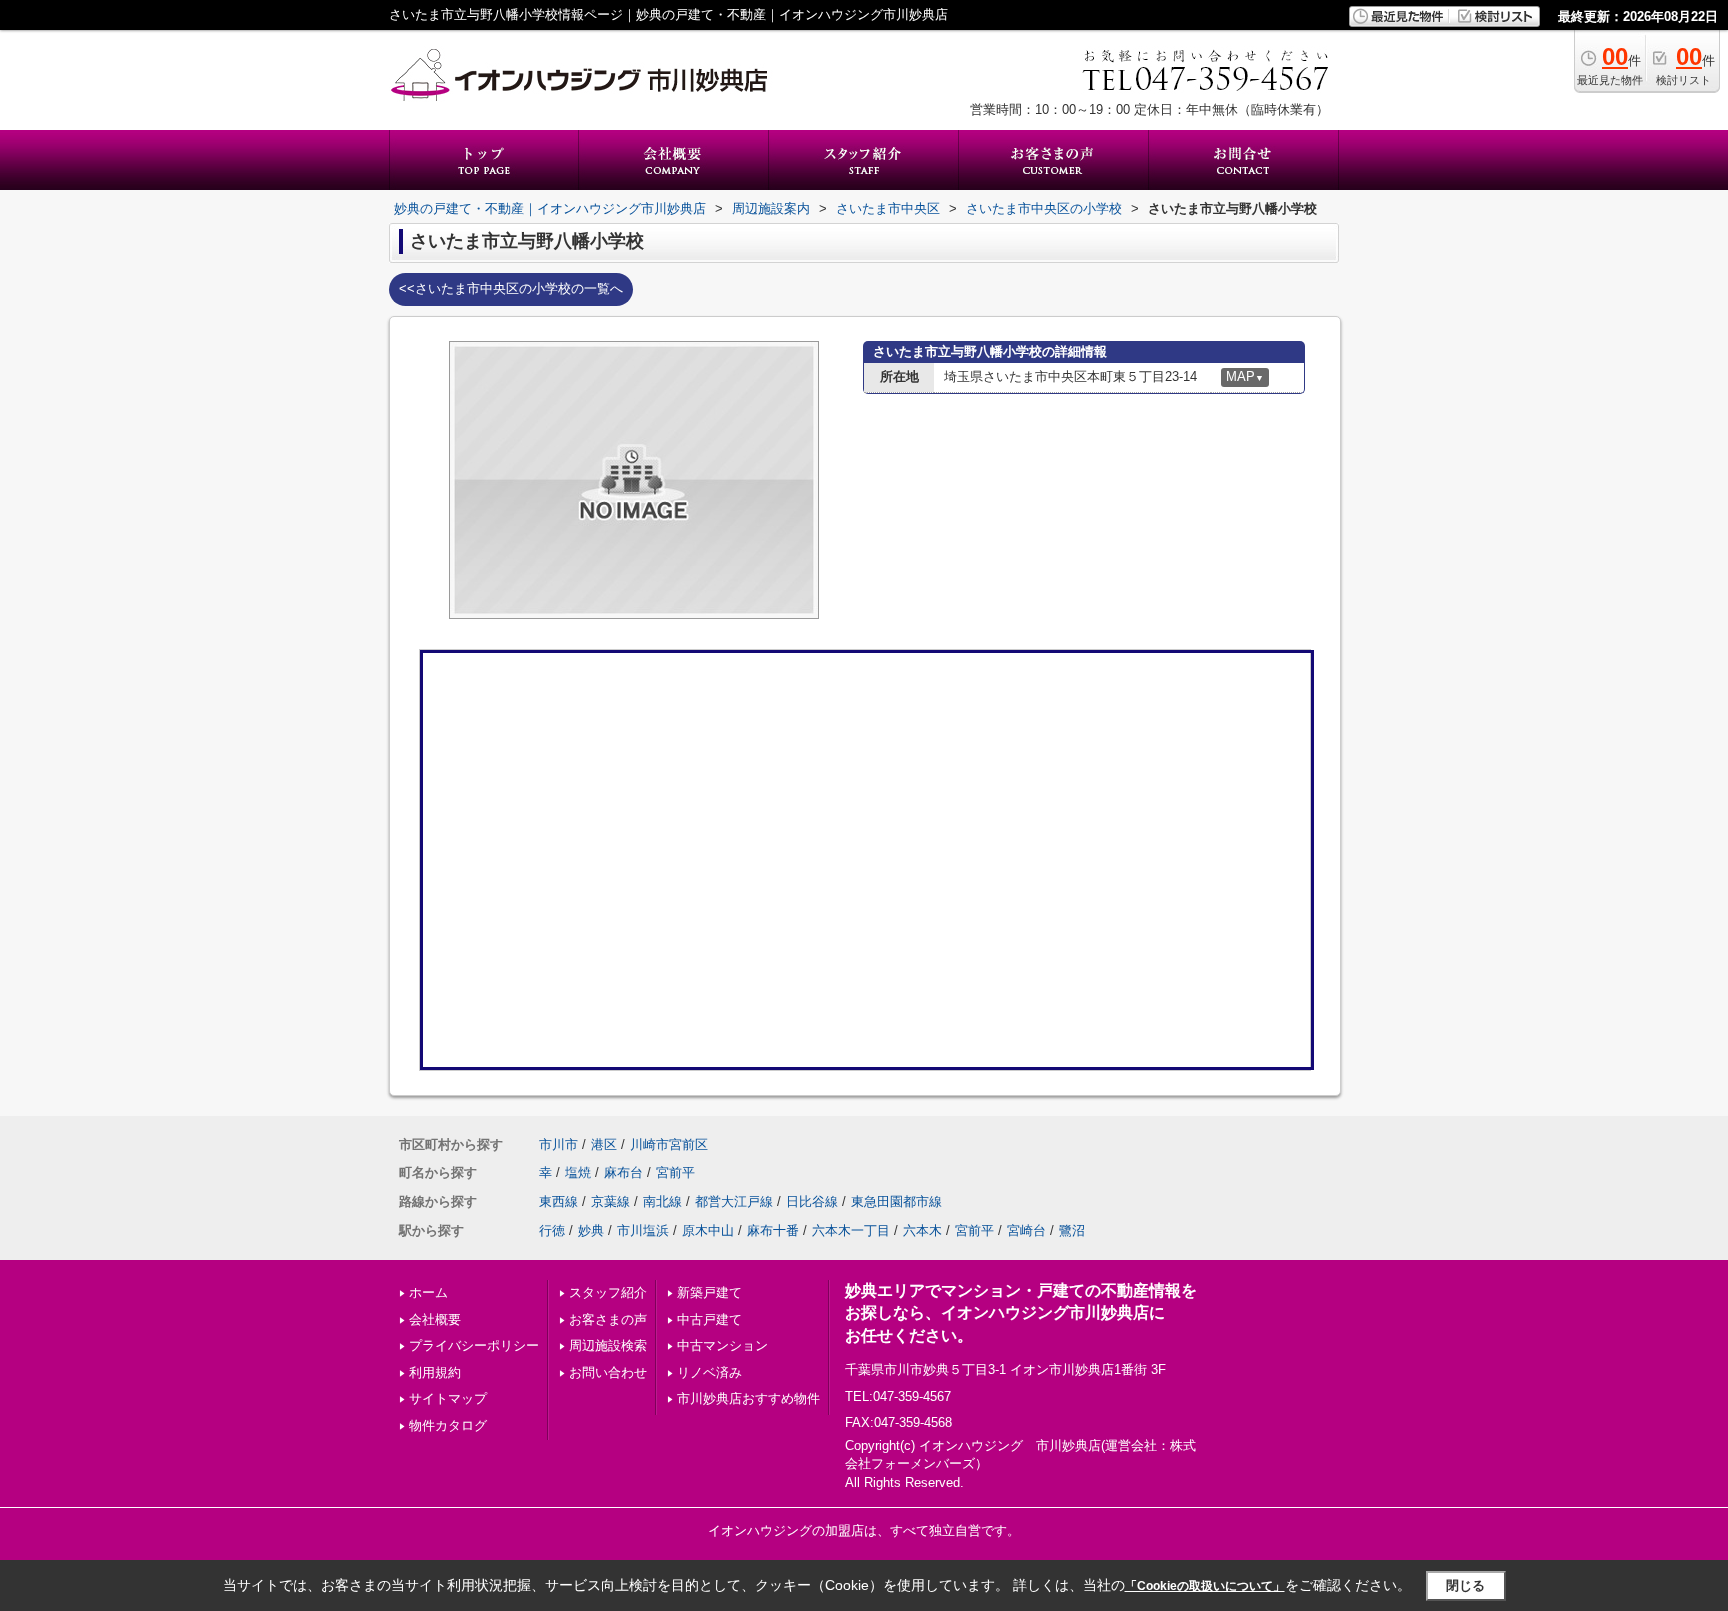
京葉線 (610, 1201)
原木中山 (708, 1230)
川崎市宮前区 (669, 1144)
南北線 (662, 1201)
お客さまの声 (608, 1319)
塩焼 (578, 1172)
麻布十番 (773, 1230)
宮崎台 (1026, 1230)
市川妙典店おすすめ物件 (748, 1398)
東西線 (558, 1201)
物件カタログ (448, 1425)
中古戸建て (709, 1319)
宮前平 (675, 1172)
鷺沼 (1072, 1230)
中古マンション (722, 1345)
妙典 (591, 1230)
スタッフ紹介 (608, 1292)
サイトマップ (448, 1398)
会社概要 (435, 1319)
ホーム (428, 1292)
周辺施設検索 (608, 1345)
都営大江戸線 (734, 1201)
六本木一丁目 (851, 1230)
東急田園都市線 (896, 1201)
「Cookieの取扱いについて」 (1205, 1586)
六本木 (922, 1230)
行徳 (552, 1230)
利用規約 (435, 1372)
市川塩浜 (643, 1230)
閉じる (1465, 1585)
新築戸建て (709, 1292)
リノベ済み (709, 1372)
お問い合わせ (608, 1372)
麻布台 (623, 1172)
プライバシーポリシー (474, 1345)
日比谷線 (812, 1201)
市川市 (558, 1144)
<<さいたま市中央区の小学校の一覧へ (511, 288)
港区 (604, 1144)
